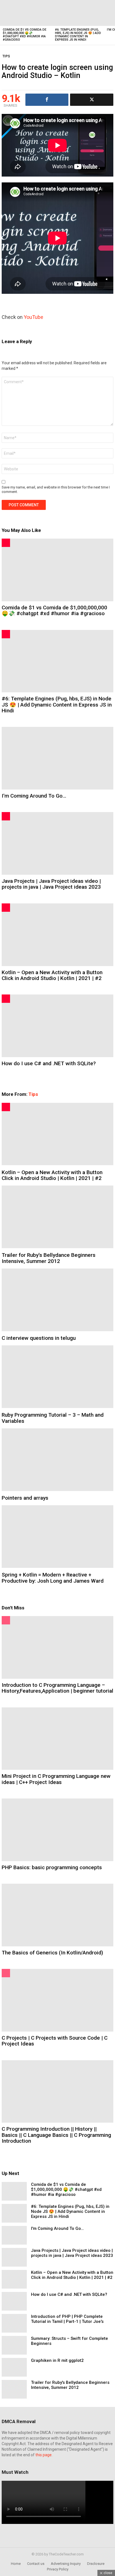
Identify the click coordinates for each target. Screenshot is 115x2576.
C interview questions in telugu (39, 1338)
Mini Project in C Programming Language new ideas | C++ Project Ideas (56, 1779)
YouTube (33, 317)
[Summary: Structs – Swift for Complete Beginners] (14, 2345)
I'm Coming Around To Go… (34, 796)
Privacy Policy (58, 2569)
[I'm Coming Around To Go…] (57, 758)
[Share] (47, 100)
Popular (6, 1620)
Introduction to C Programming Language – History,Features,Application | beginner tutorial (57, 1688)
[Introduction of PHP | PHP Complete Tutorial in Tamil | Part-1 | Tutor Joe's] (14, 2323)
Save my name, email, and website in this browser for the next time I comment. (56, 489)
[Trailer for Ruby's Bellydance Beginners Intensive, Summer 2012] (57, 1217)
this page (44, 2455)
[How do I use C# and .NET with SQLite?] (57, 1026)
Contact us (36, 2564)
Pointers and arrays (25, 1498)
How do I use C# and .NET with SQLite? (49, 1063)
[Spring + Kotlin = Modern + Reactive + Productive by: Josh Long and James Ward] (57, 1537)
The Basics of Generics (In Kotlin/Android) (52, 1953)
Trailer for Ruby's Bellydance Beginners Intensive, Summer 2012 (49, 1258)
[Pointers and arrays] (57, 1460)
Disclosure (96, 2564)
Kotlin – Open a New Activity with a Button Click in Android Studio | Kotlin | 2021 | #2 (52, 975)
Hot (6, 543)
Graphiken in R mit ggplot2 (57, 2360)
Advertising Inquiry (66, 2564)
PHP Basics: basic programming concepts (52, 1867)
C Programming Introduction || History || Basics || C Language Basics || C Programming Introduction (56, 2135)
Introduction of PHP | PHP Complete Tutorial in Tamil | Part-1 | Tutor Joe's (67, 2319)
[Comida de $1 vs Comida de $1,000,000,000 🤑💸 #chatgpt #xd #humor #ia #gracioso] (26, 13)
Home (16, 2564)
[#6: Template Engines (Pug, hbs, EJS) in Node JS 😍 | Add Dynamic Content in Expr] (78, 13)
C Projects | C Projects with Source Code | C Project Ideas (55, 2041)
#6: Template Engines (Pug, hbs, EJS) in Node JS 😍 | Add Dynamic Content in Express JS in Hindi (78, 35)
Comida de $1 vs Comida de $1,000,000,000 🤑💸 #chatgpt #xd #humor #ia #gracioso (25, 35)
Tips (33, 1094)
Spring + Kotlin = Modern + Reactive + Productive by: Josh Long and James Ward (53, 1578)
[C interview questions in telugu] (57, 1300)
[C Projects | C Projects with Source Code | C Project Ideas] (57, 2000)
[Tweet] (92, 100)
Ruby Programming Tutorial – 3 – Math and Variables (53, 1418)
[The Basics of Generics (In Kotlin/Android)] (57, 1915)
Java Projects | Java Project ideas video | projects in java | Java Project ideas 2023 (51, 884)
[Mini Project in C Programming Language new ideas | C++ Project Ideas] (57, 1739)
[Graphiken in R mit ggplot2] (14, 2367)
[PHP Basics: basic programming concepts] (57, 1830)
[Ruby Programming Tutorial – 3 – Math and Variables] (57, 1377)
